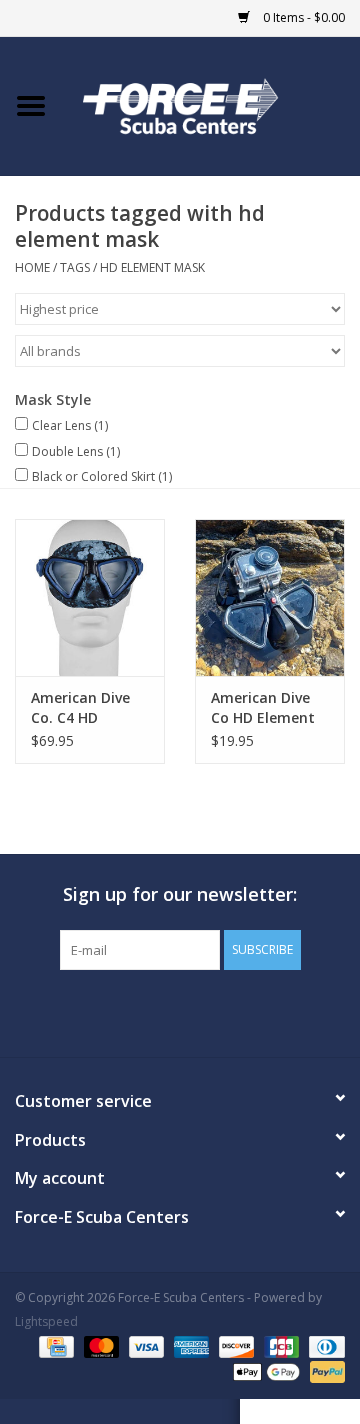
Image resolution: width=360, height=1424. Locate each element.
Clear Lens (70, 425)
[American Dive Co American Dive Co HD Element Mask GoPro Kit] (270, 597)
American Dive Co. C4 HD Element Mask (80, 708)
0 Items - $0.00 (302, 17)
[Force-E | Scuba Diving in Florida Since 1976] (211, 104)
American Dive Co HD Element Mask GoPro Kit (264, 708)
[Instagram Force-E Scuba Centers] (252, 1011)
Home (32, 267)
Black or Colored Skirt (102, 476)
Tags (75, 267)
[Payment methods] (54, 1346)
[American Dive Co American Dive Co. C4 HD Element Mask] (90, 597)
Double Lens (76, 451)
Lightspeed (46, 1321)
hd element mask (152, 267)
